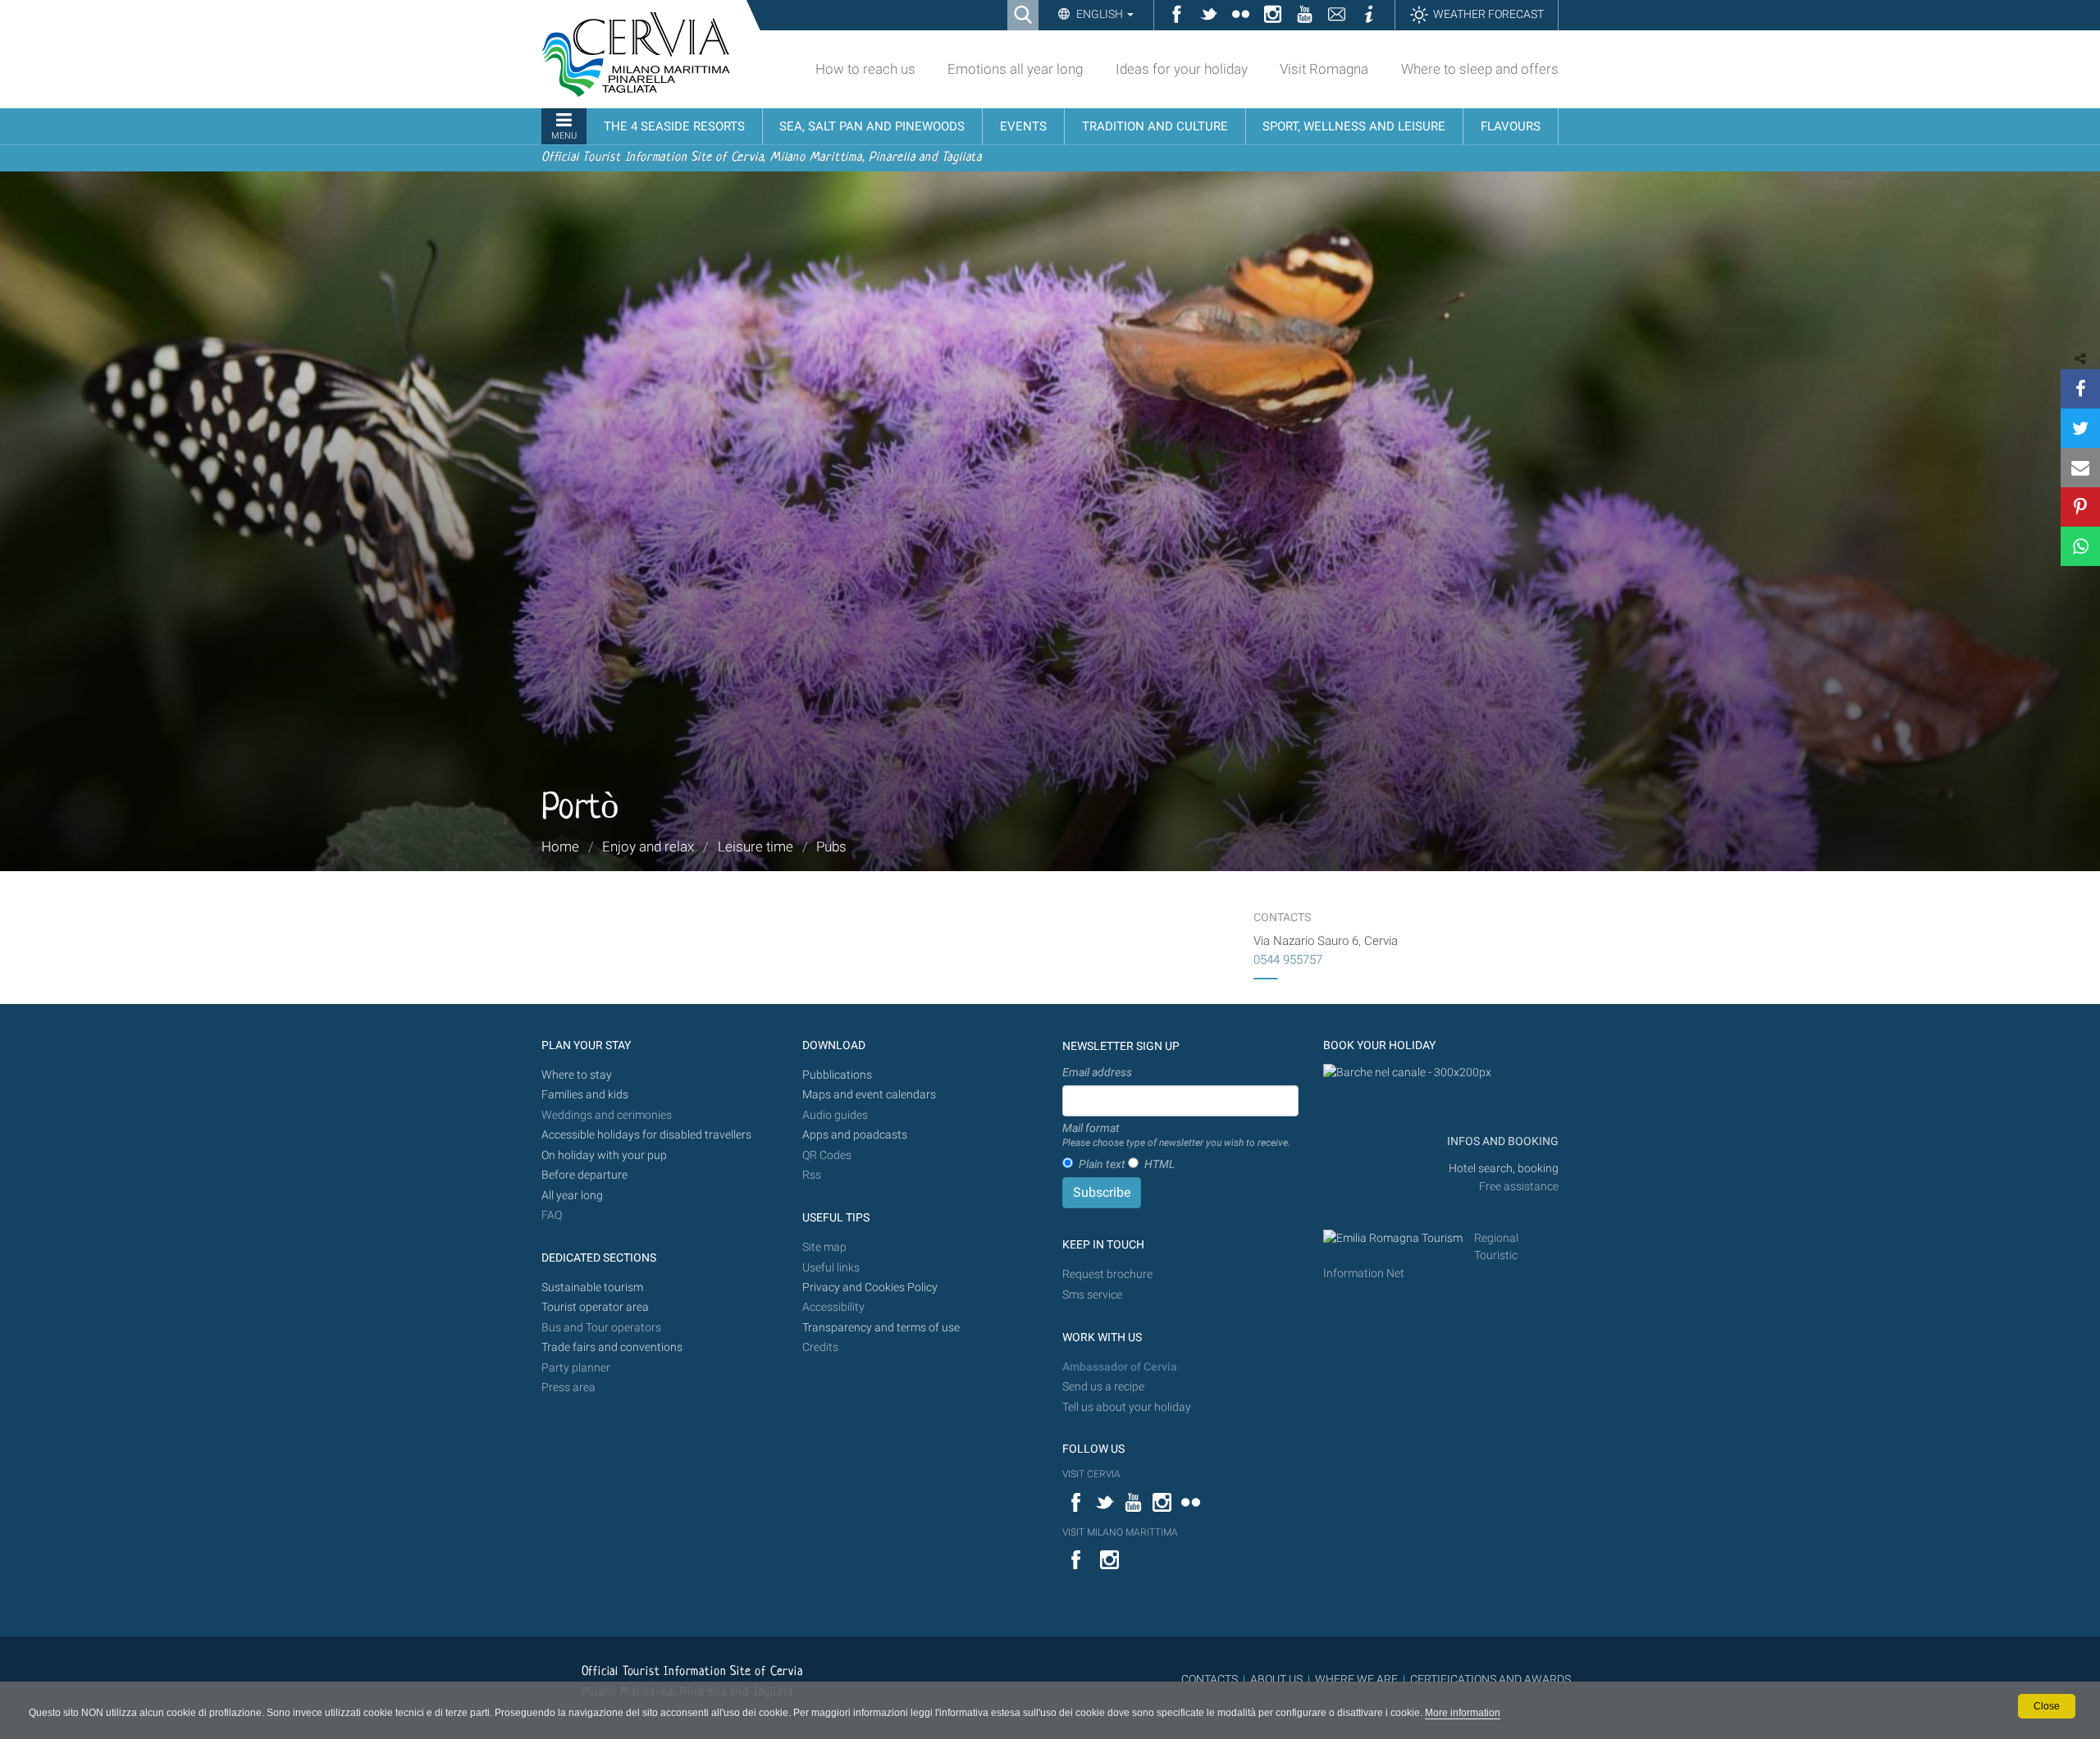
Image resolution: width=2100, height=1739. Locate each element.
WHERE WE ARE (1356, 1679)
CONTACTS (1210, 1679)
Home (560, 847)
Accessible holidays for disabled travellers (646, 1135)
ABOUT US (1276, 1679)
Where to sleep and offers (1480, 69)
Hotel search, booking (1504, 1168)
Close (2047, 1706)
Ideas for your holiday (1182, 69)
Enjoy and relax (648, 847)
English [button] (1100, 14)
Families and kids (585, 1095)
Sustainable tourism (592, 1287)
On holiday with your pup (604, 1155)
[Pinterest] (2080, 507)
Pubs (831, 847)
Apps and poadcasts (855, 1135)
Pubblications (837, 1075)
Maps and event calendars (869, 1095)
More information (1463, 1713)
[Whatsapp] (2080, 546)
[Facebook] (2080, 389)
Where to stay (577, 1075)
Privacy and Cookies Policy (870, 1287)
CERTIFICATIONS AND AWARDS (1491, 1679)
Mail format (1176, 1135)
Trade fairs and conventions (612, 1347)
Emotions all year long (1015, 69)
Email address (1097, 1072)
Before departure (584, 1175)
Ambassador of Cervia (1120, 1367)
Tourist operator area (595, 1307)
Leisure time (756, 847)
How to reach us (865, 69)
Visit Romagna (1324, 69)
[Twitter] (2080, 428)
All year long (572, 1196)
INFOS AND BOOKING (1502, 1141)
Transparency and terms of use (881, 1328)
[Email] (2080, 468)
